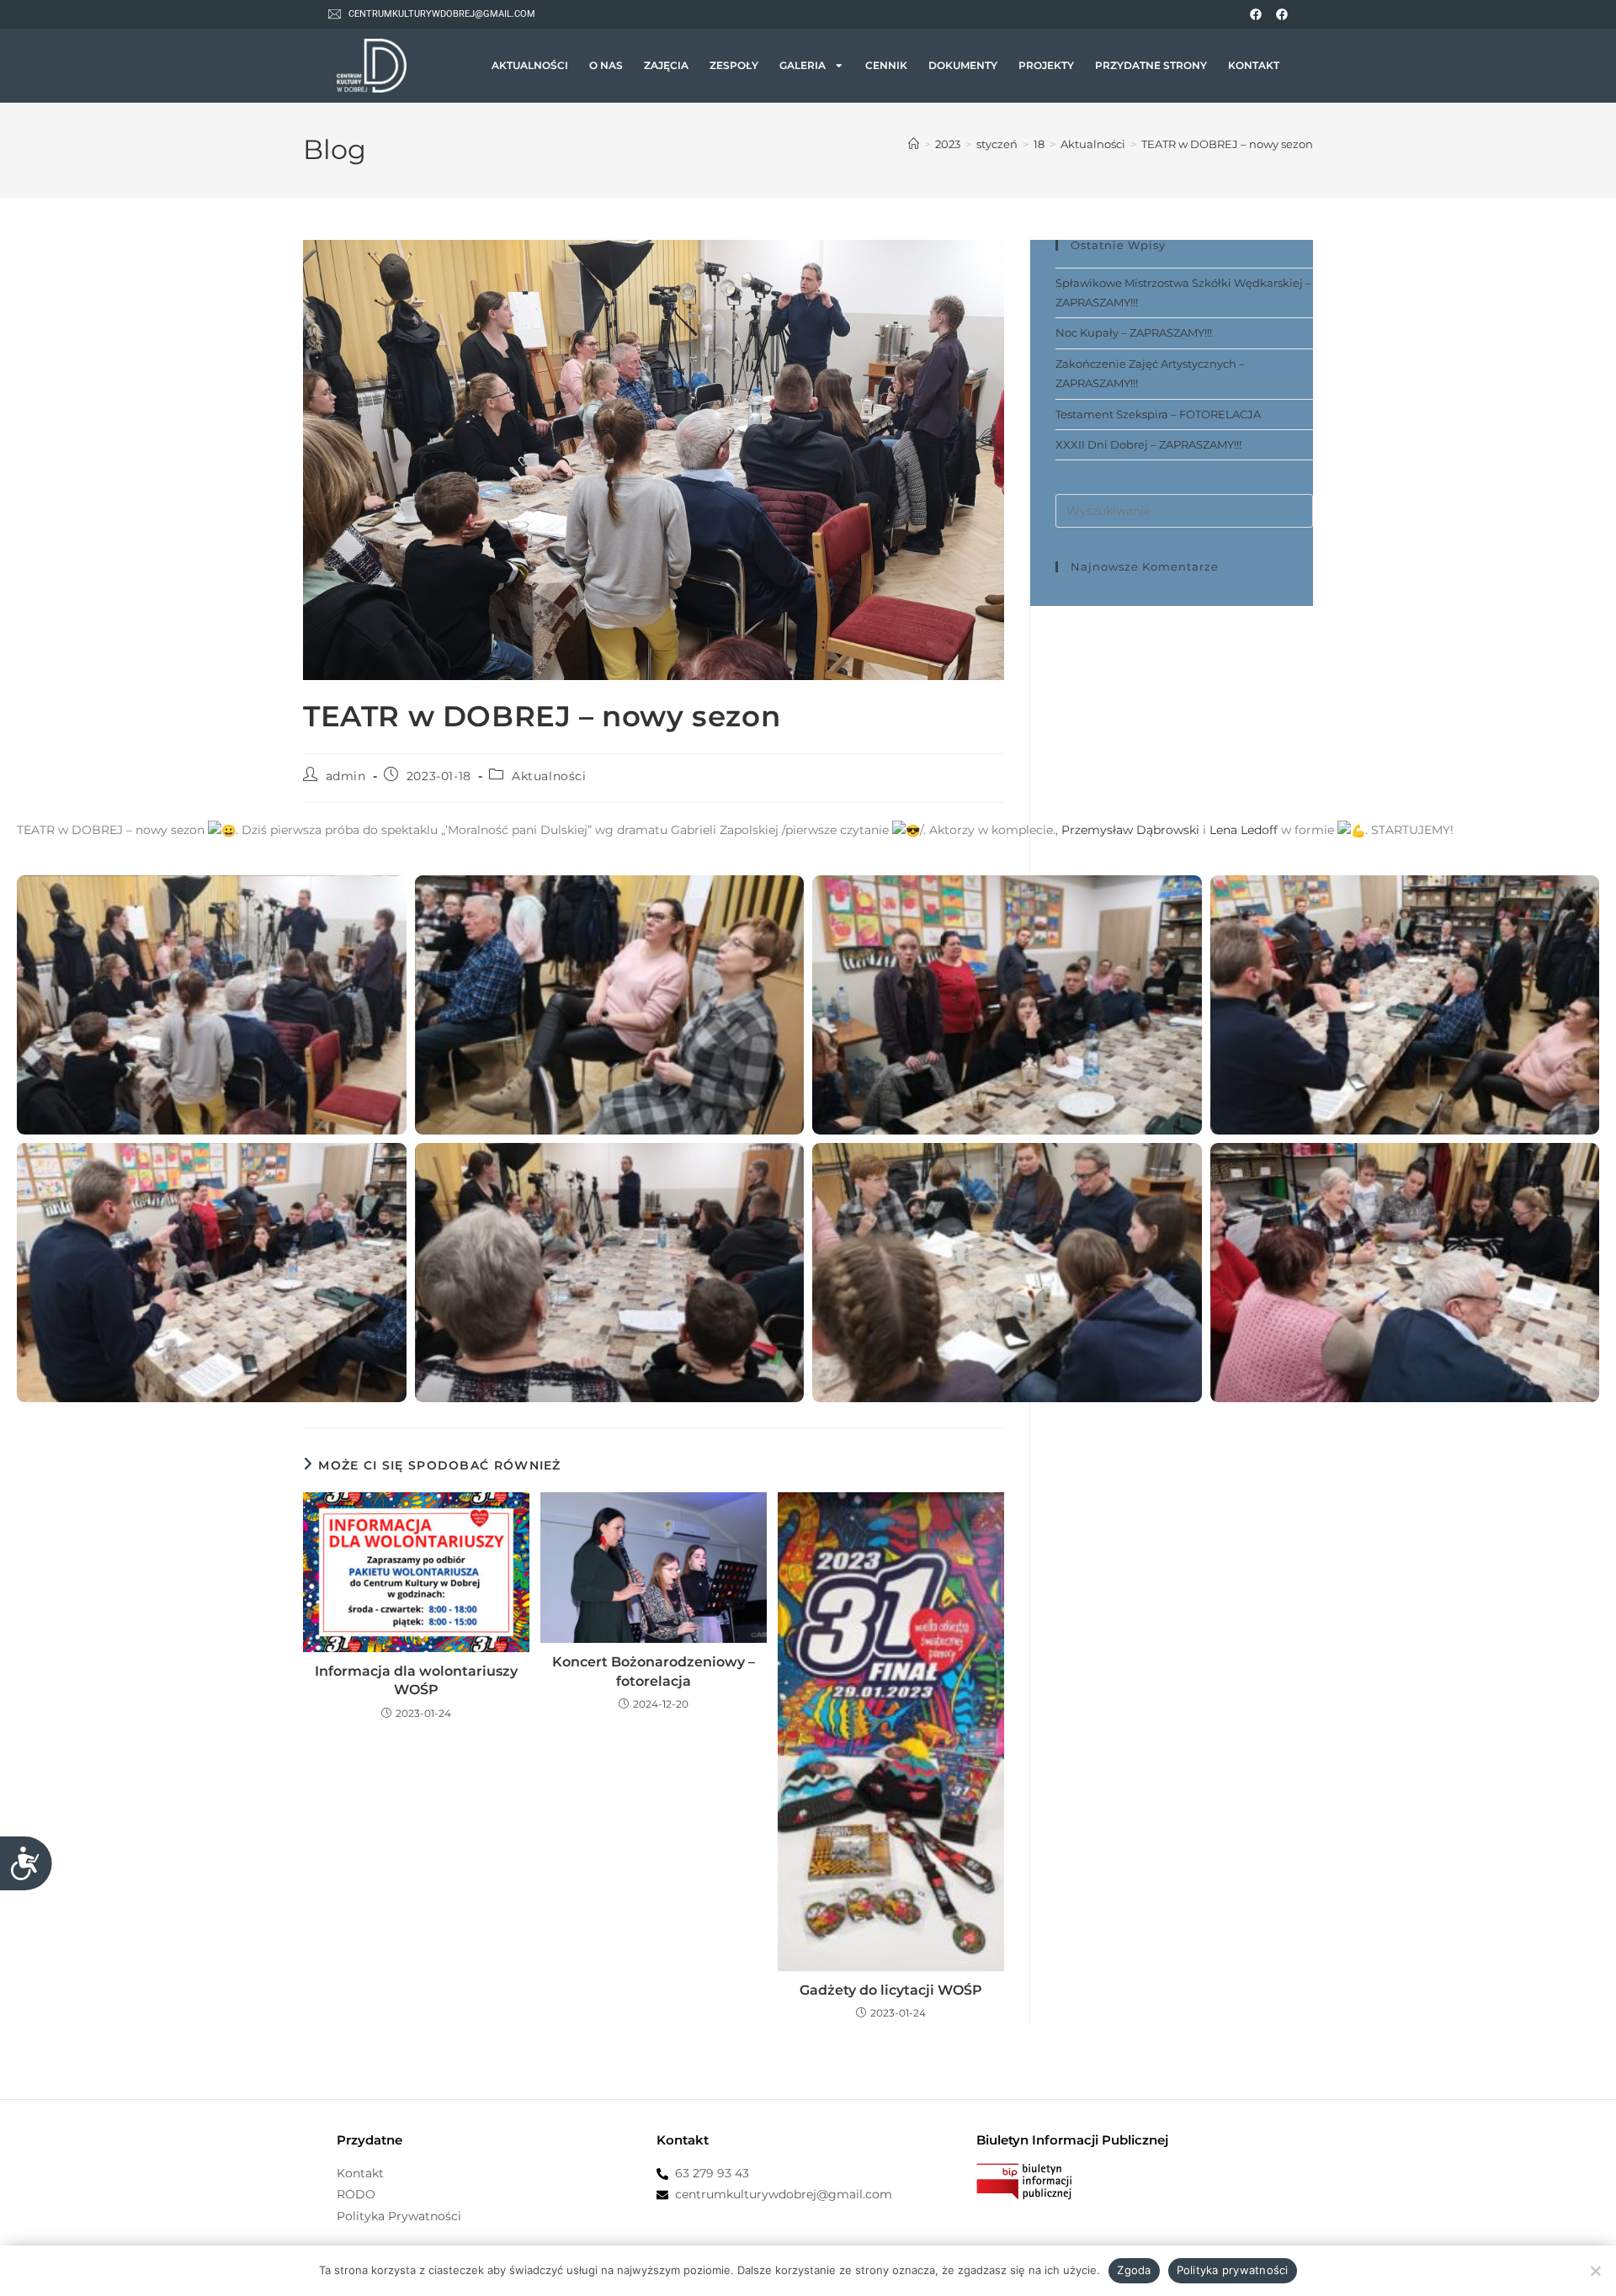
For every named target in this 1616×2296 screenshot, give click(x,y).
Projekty (1046, 66)
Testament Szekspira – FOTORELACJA (1158, 414)
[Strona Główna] (914, 144)
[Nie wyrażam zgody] (1595, 2271)
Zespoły (734, 66)
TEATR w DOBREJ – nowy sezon (1227, 144)
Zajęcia (666, 66)
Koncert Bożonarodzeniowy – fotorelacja (654, 1671)
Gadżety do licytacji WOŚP (891, 1990)
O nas (606, 66)
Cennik (886, 66)
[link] (1130, 830)
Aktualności (530, 66)
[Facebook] (1256, 14)
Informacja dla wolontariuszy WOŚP (416, 1680)
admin (346, 776)
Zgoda (1134, 2270)
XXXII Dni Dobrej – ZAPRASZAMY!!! (1148, 444)
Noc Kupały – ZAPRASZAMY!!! (1134, 332)
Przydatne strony (1151, 66)
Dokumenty (963, 66)
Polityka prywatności (1233, 2270)
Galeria (803, 66)
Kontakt (1254, 66)
